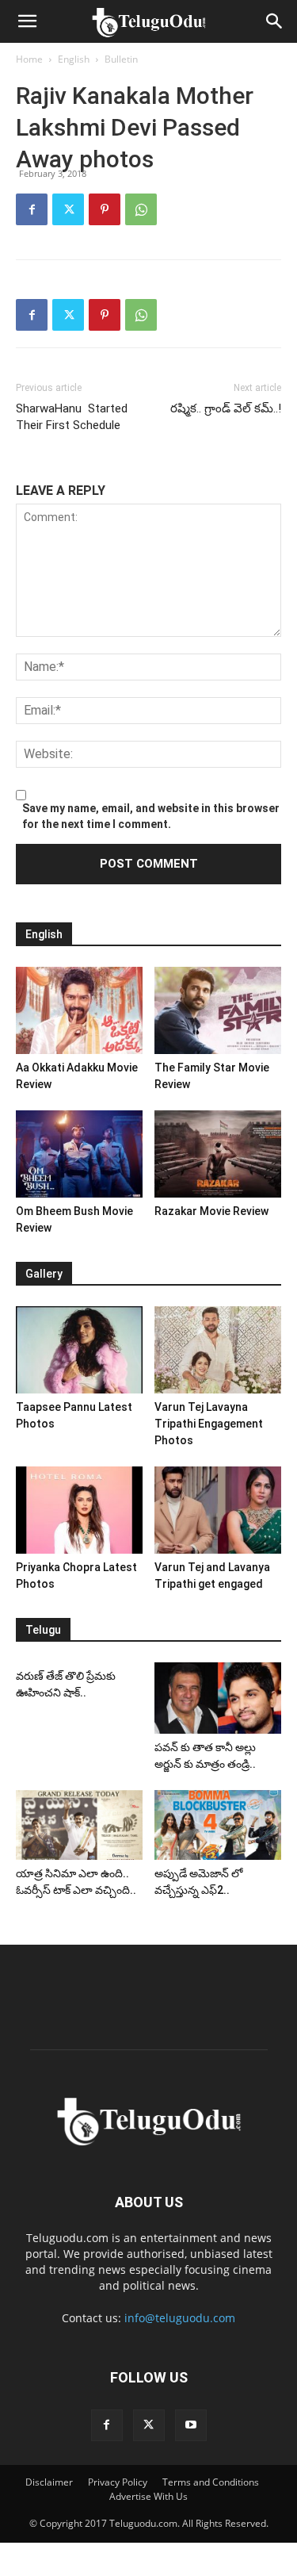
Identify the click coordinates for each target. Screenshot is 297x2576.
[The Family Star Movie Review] (218, 1010)
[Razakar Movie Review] (218, 1154)
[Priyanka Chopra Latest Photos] (79, 1510)
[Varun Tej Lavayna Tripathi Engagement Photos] (218, 1350)
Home (29, 59)
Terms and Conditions (211, 2482)
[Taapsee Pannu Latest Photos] (79, 1350)
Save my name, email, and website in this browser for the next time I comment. (151, 816)
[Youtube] (191, 2425)
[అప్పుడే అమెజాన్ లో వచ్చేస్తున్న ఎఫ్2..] (218, 1825)
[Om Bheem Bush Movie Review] (79, 1154)
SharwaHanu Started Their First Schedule (72, 417)
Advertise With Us (148, 2496)
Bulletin (121, 59)
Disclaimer (49, 2482)
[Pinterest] (105, 209)
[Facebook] (32, 209)
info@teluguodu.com (180, 2318)
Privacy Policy (118, 2482)
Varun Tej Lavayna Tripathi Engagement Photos (209, 1424)
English (74, 59)
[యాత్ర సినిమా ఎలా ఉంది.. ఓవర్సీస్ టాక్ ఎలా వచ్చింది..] (79, 1825)
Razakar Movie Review (211, 1211)
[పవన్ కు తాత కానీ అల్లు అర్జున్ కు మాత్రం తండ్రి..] (218, 1698)
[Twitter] (68, 209)
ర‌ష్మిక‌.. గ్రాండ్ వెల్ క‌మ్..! (224, 408)
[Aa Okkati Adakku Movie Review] (79, 1010)
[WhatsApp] (141, 209)
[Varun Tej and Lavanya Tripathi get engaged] (218, 1510)
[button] (27, 21)
